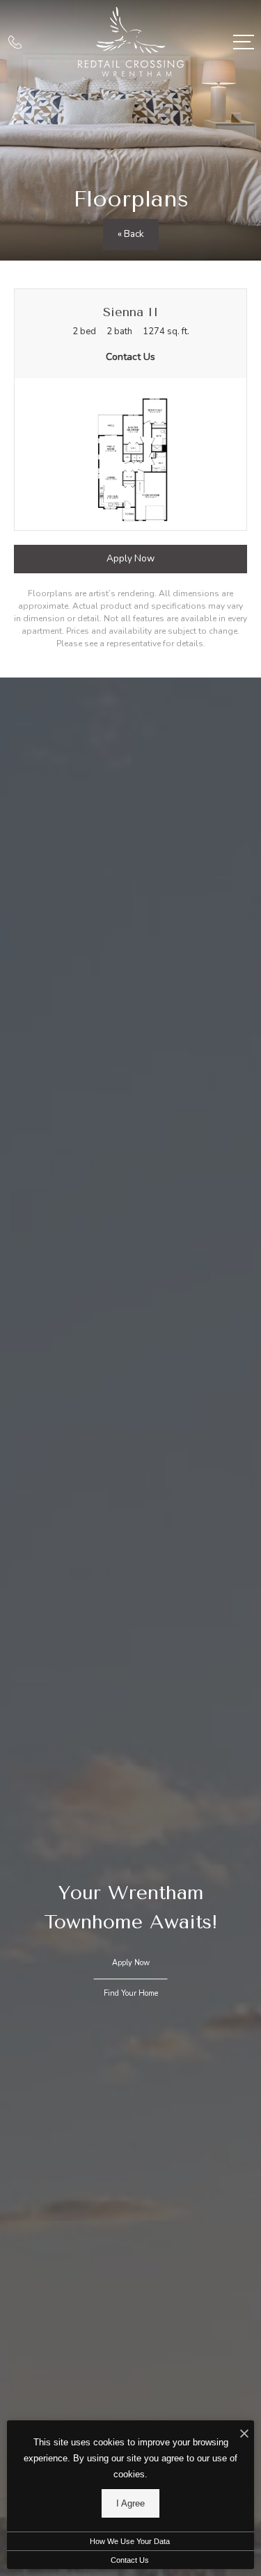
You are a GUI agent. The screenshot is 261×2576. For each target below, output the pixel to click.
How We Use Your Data (130, 2541)
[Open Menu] (244, 42)
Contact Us (130, 2560)
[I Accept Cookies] (244, 2435)
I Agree (130, 2503)
